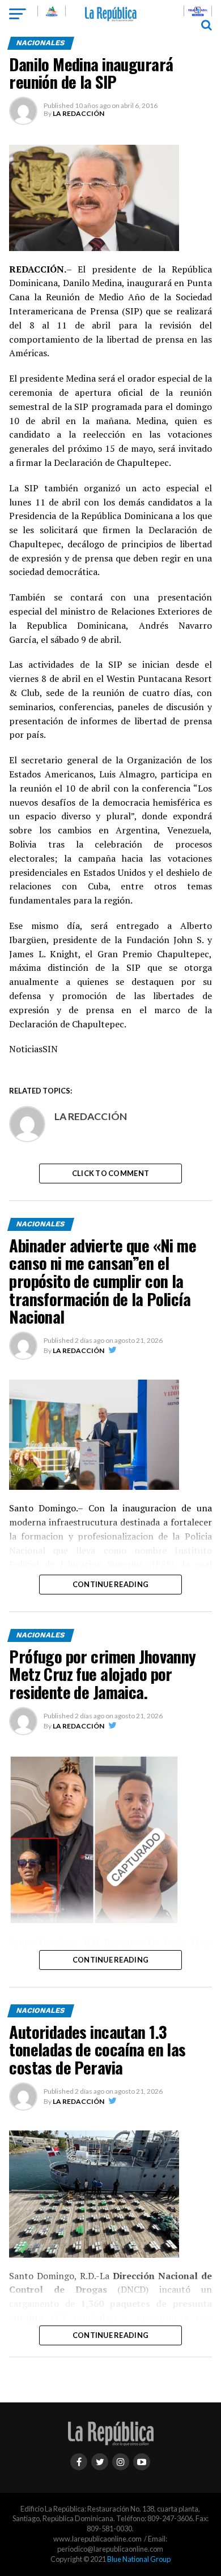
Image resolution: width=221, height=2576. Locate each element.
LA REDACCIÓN (78, 113)
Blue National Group (139, 2559)
